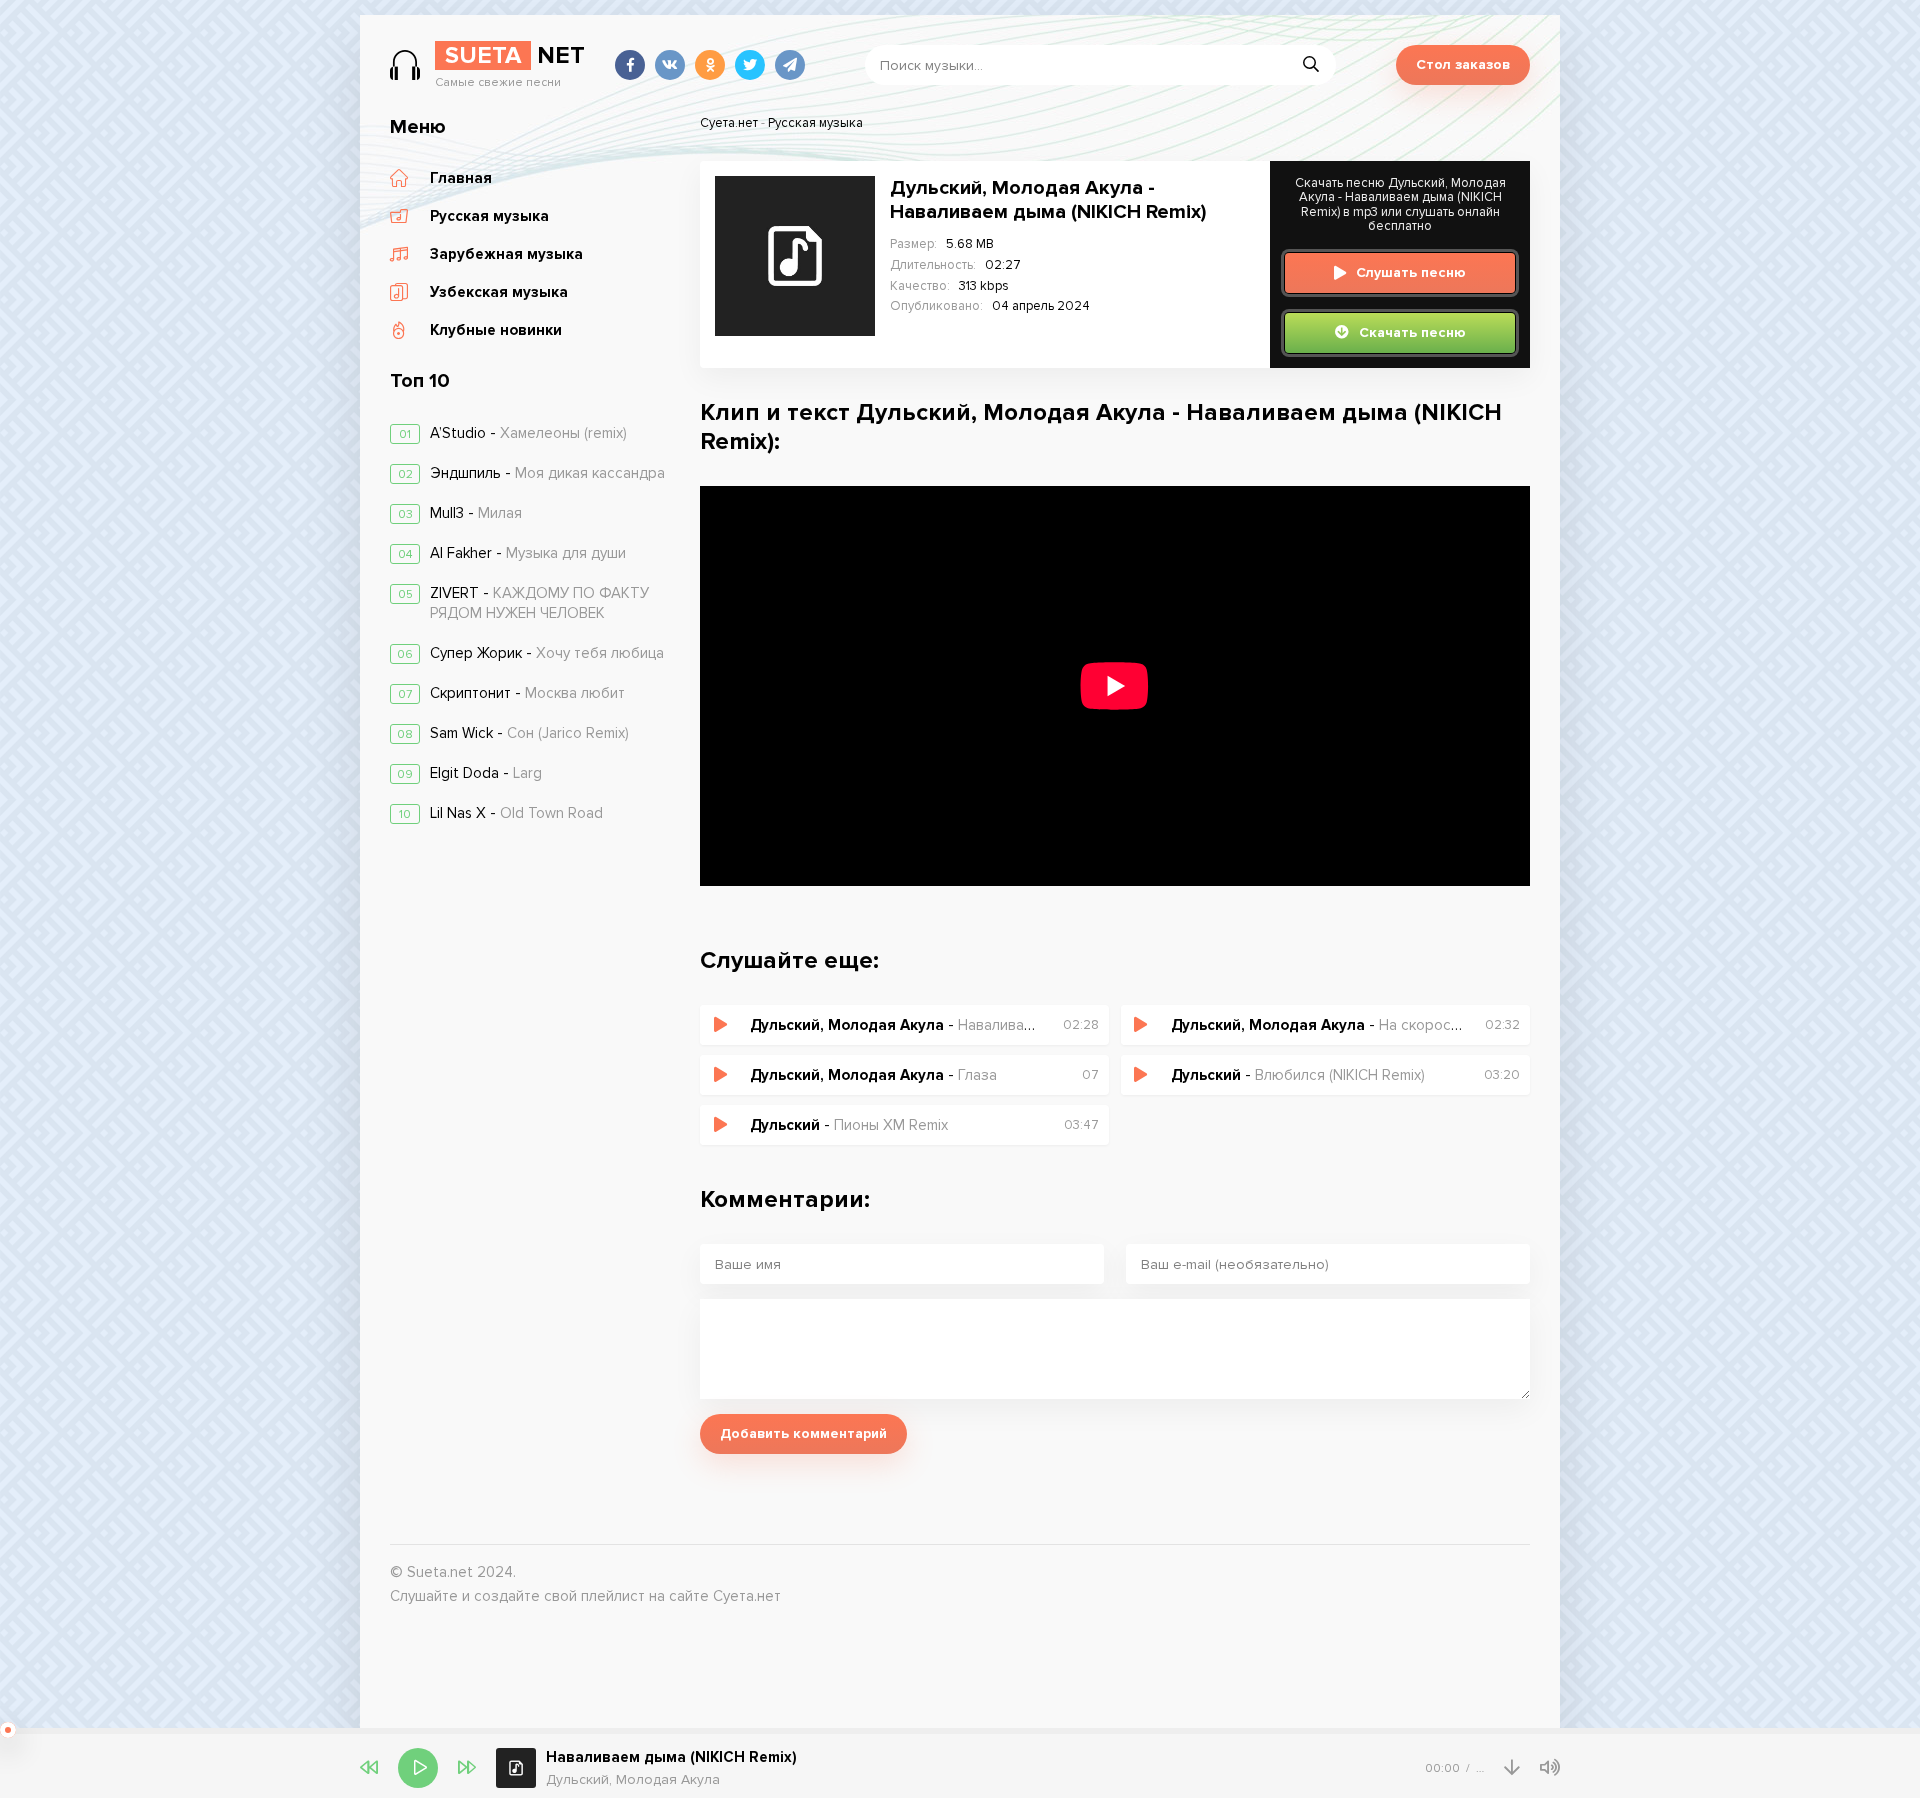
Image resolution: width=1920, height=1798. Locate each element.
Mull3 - (476, 513)
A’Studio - (528, 433)
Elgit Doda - (486, 773)
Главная (461, 178)
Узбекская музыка (499, 292)
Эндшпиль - (547, 473)
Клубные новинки (496, 330)
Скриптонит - (527, 693)
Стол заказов (1463, 64)
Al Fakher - (528, 553)
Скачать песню (1412, 332)
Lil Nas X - (516, 813)
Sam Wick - (529, 733)
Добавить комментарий (803, 1433)
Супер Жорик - (547, 653)
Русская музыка (489, 216)
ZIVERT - (539, 603)
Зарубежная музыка (506, 254)
